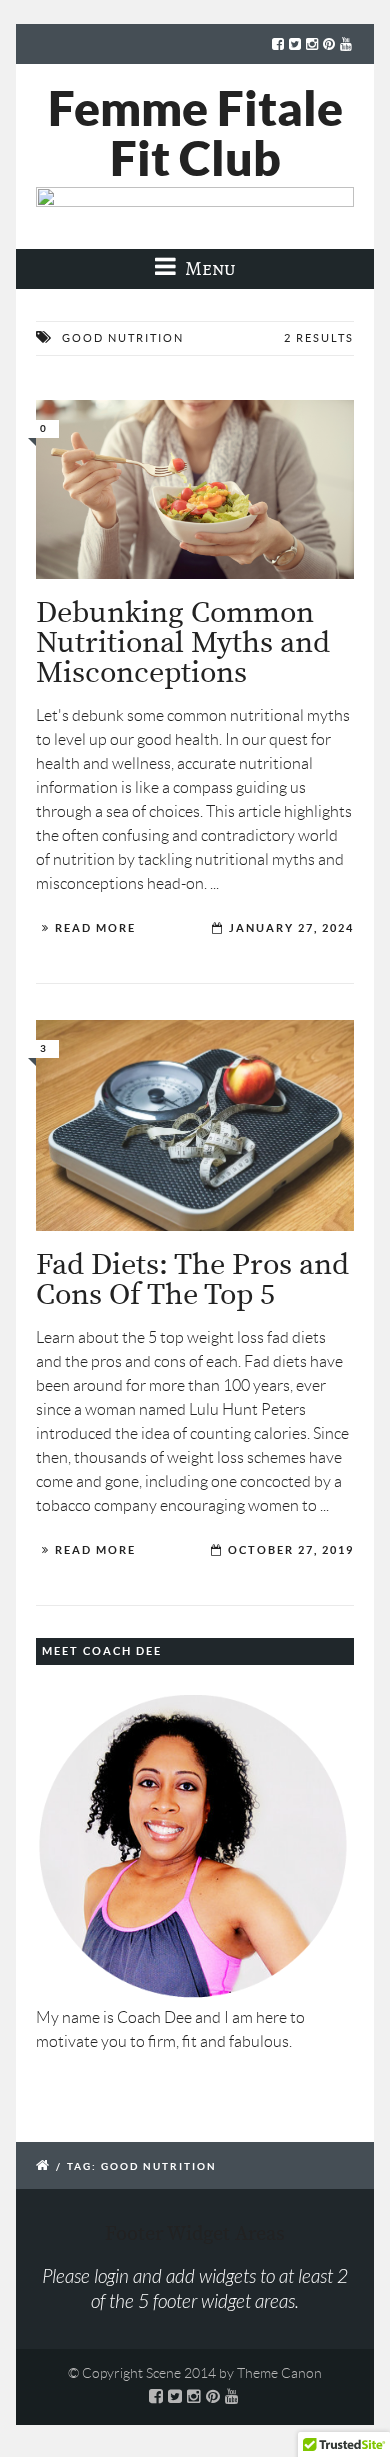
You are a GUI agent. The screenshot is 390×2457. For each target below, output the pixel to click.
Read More (95, 928)
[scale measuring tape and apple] (195, 1125)
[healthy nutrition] (195, 489)
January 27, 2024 (291, 928)
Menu (208, 268)
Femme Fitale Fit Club (195, 133)
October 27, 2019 (291, 1550)
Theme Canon (279, 2373)
